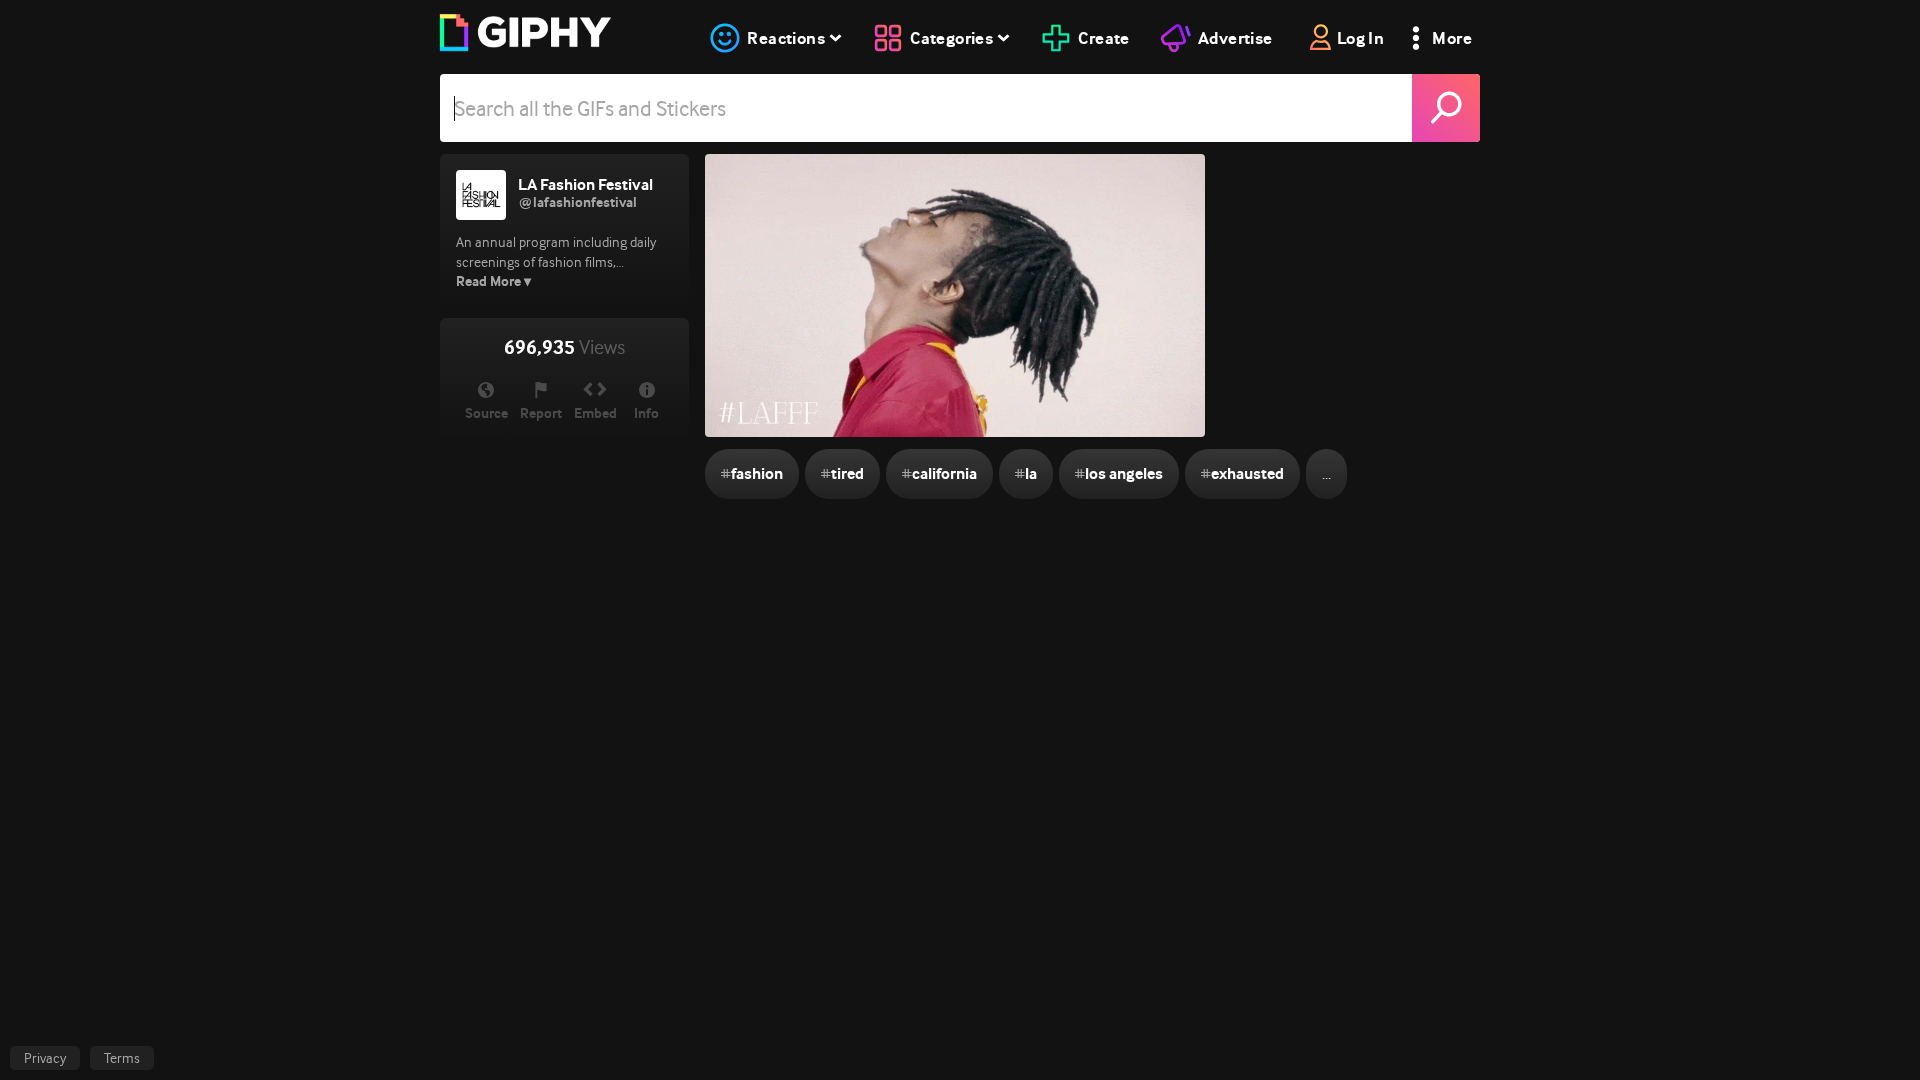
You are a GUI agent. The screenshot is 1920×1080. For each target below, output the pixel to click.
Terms (122, 1058)
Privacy (45, 1058)
